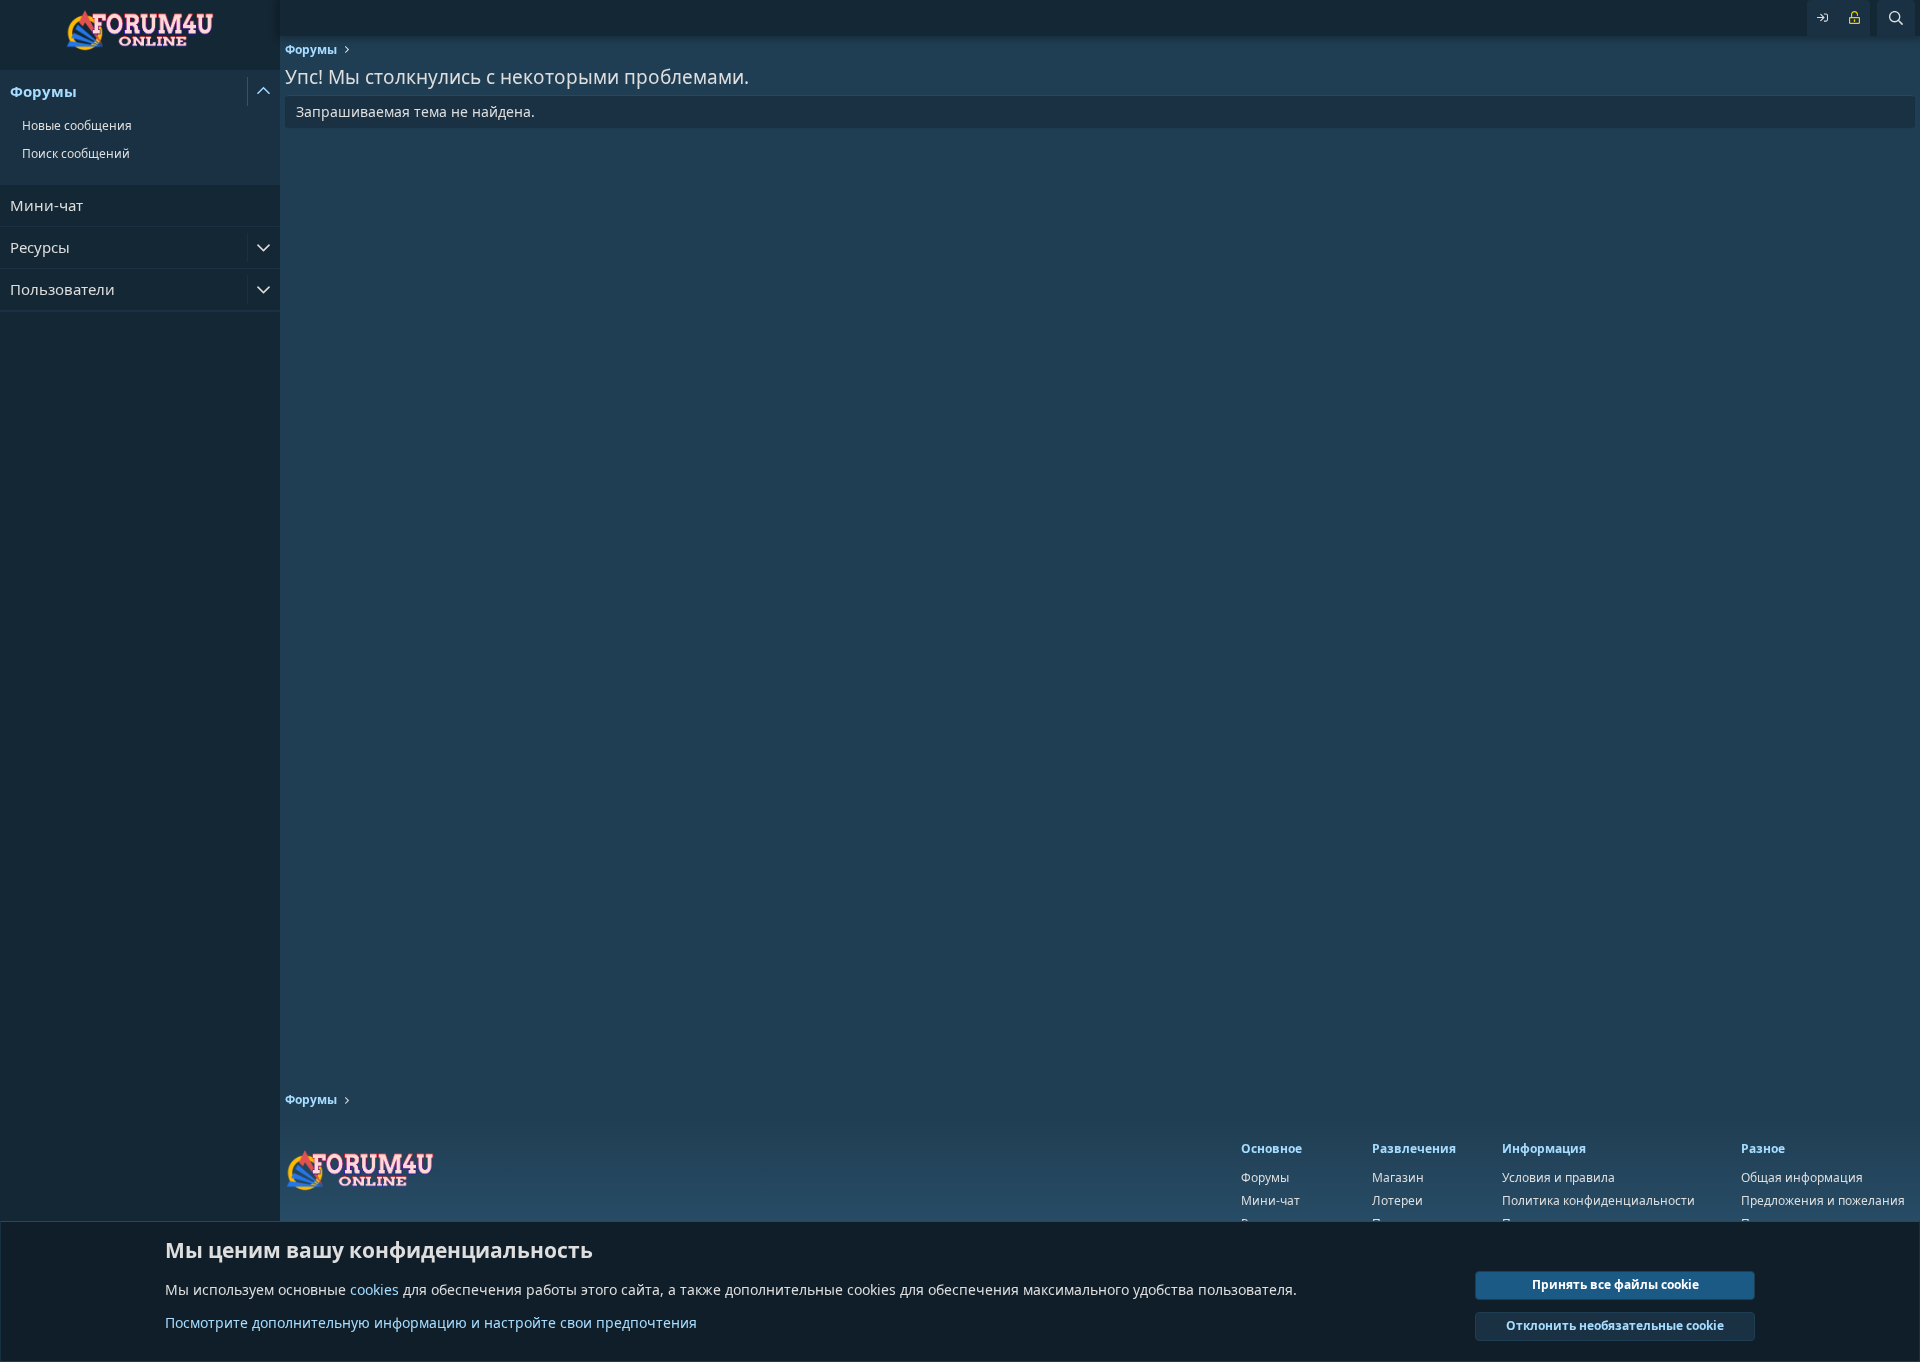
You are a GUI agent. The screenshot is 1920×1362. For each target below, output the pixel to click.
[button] (263, 91)
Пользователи (62, 289)
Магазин (1398, 1177)
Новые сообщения (77, 125)
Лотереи (1397, 1200)
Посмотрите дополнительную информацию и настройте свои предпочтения (431, 1322)
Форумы (43, 91)
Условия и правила (1558, 1177)
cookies (374, 1289)
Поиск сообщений (76, 153)
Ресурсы (40, 247)
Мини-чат (46, 205)
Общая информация (1802, 1177)
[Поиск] (1896, 18)
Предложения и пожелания (1823, 1200)
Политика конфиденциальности (1598, 1200)
